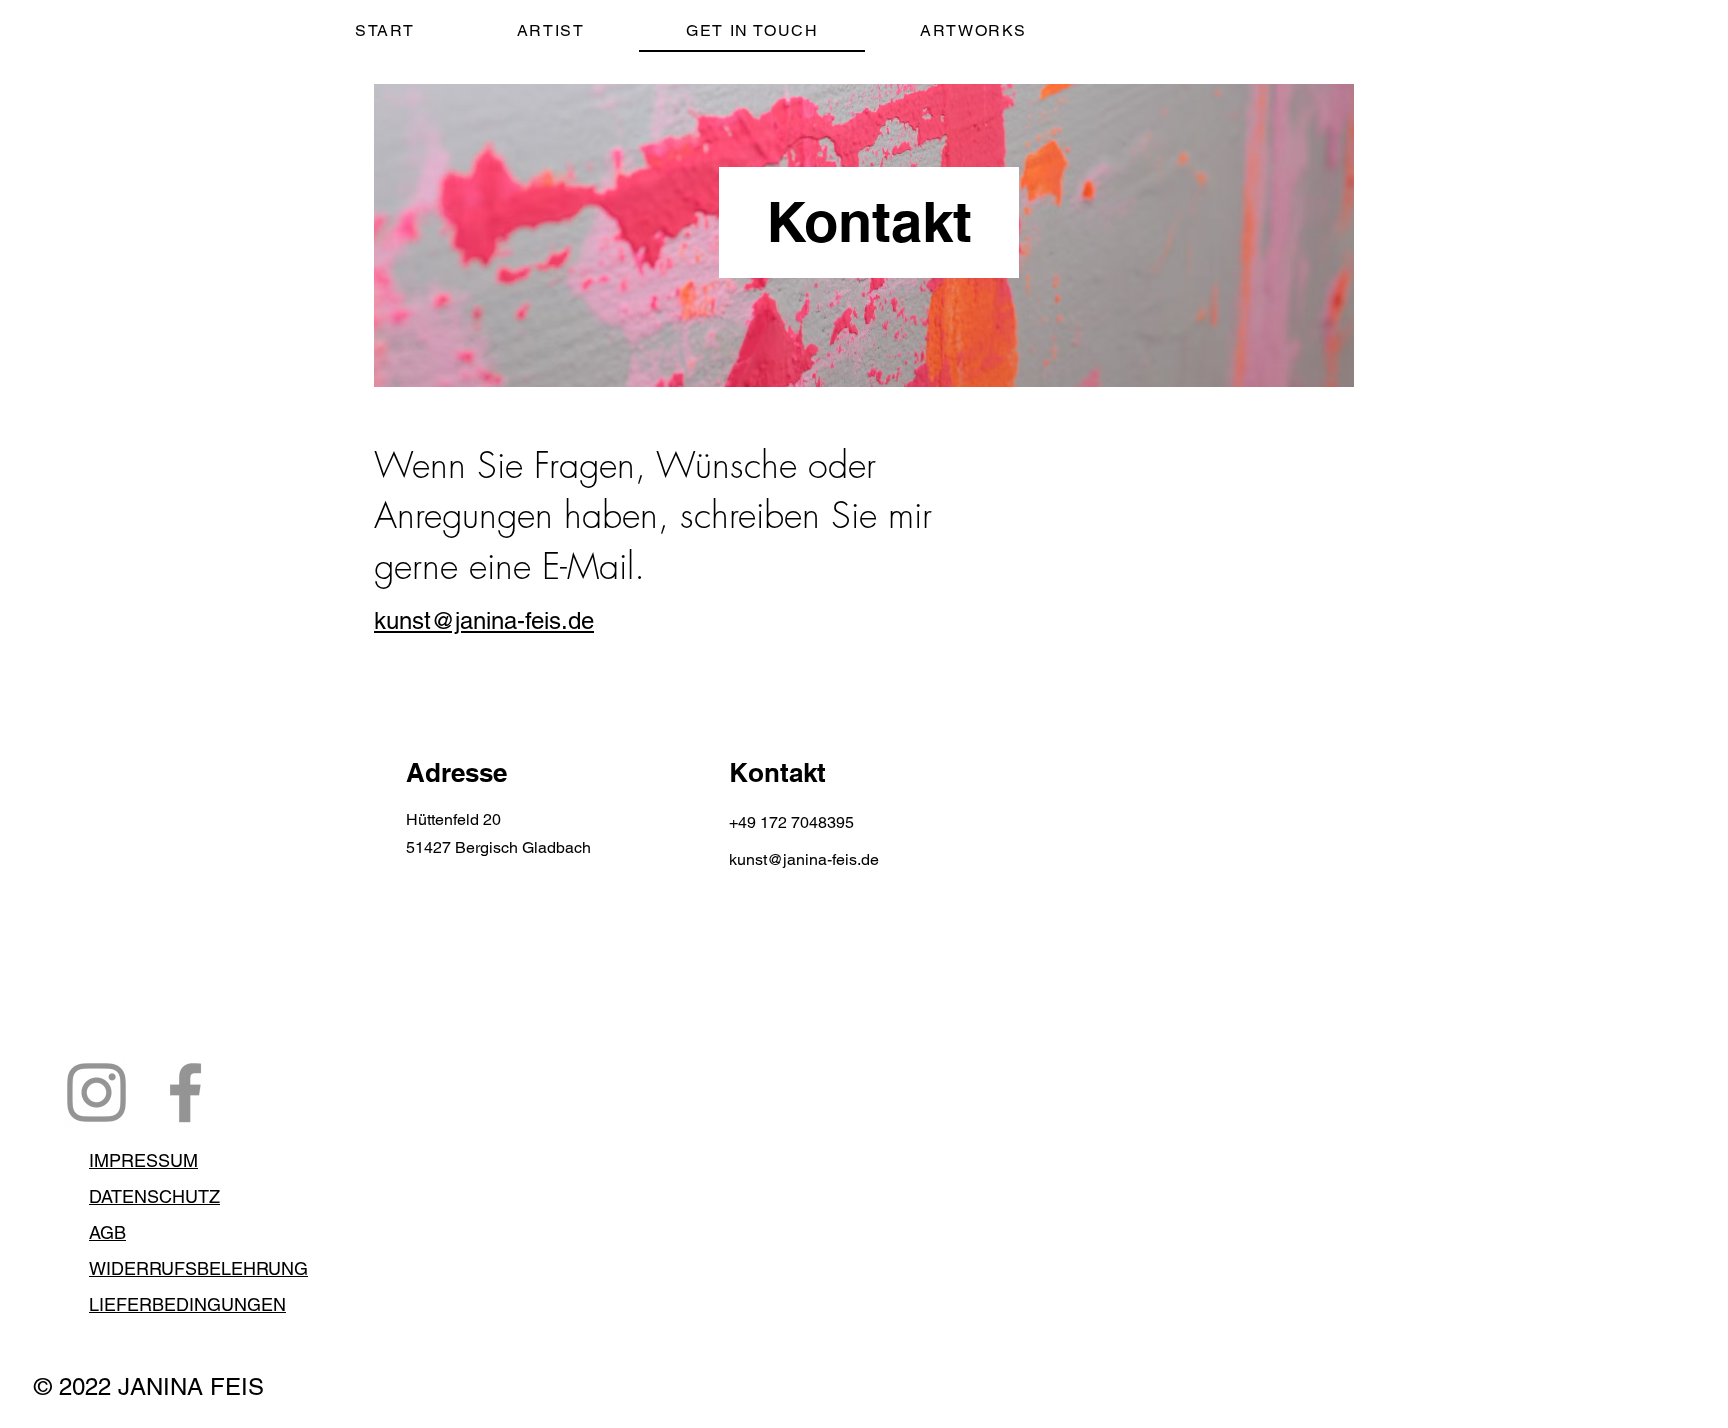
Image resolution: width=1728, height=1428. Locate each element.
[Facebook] (185, 1092)
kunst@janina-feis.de (484, 620)
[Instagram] (96, 1092)
